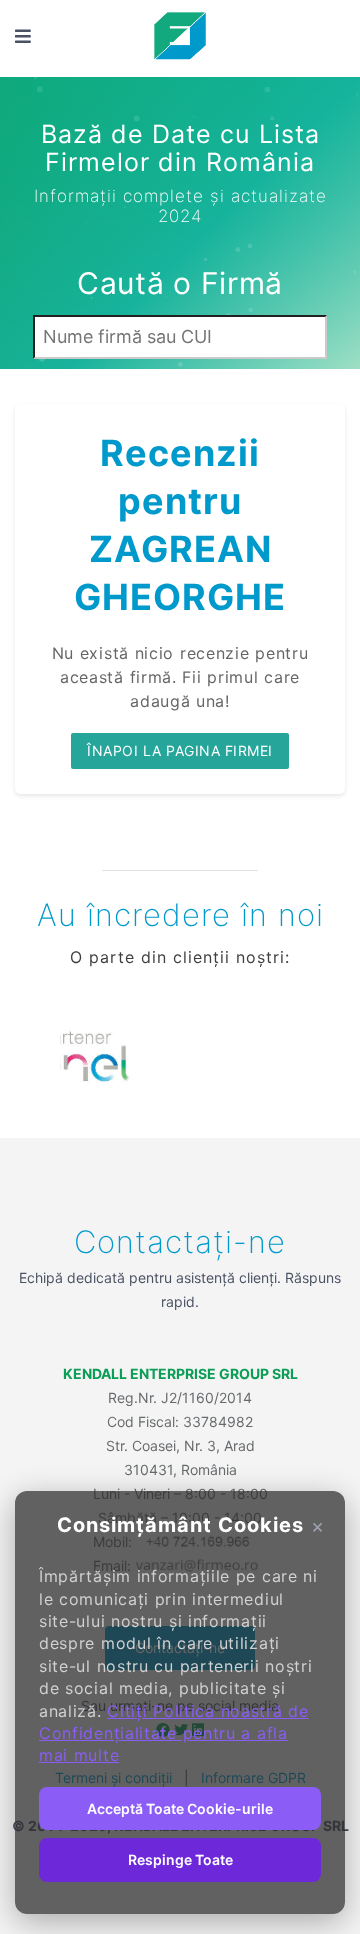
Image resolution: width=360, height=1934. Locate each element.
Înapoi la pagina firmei (180, 750)
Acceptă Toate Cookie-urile (180, 1808)
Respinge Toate (180, 1859)
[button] (45, 1061)
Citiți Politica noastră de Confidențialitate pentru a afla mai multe (174, 1733)
